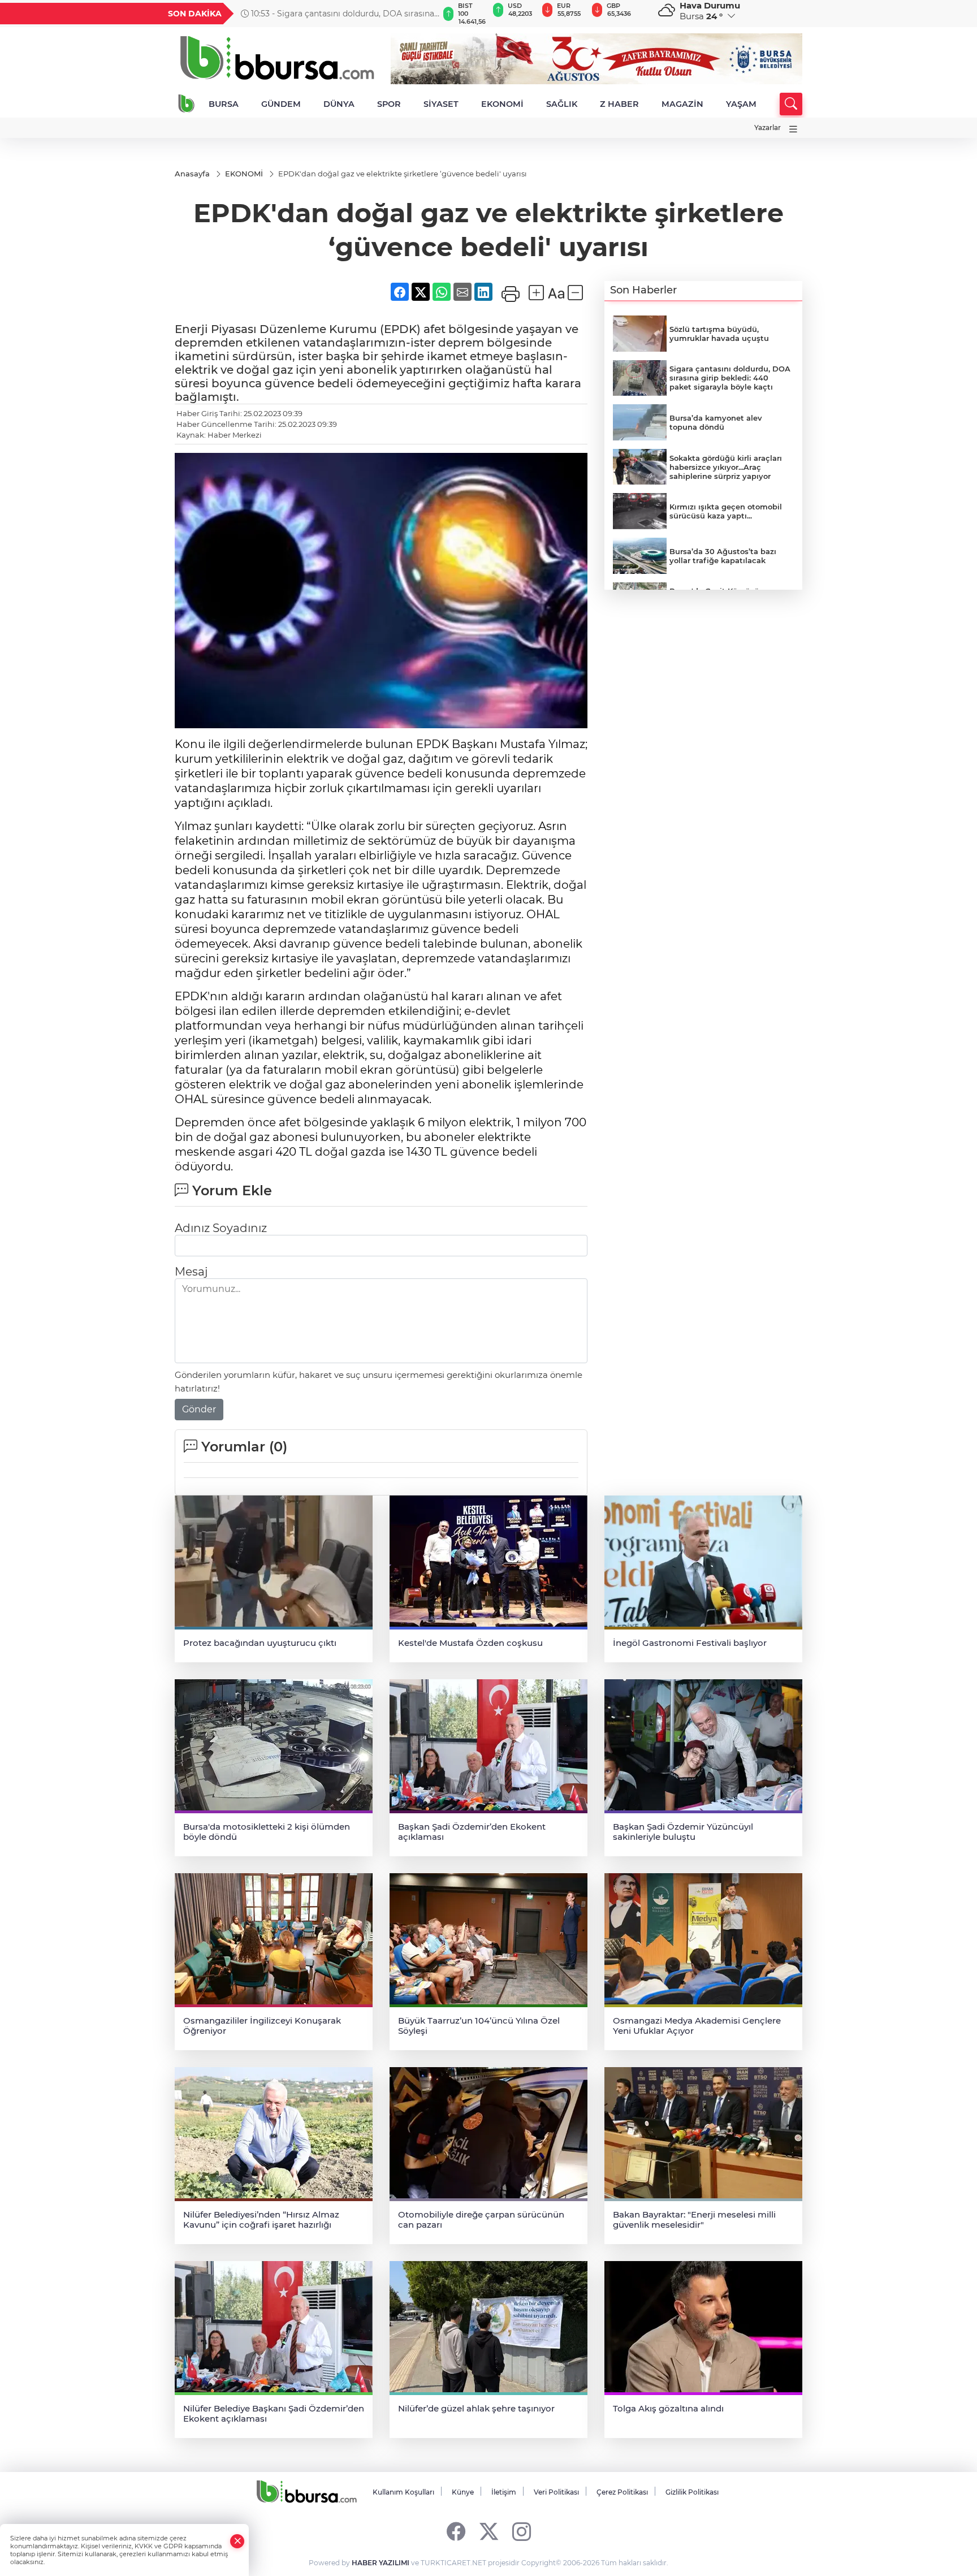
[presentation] (425, 14)
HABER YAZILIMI (381, 2563)
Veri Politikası (556, 2492)
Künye (463, 2492)
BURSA (224, 104)
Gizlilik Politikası (692, 2492)
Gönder (199, 1409)
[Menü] (793, 129)
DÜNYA (339, 104)
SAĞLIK (562, 104)
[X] (489, 2531)
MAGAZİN (682, 104)
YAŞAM (741, 104)
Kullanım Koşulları (403, 2492)
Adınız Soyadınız (221, 1228)
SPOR (389, 104)
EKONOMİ (502, 104)
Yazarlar (768, 127)
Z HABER (619, 104)
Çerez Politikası (622, 2492)
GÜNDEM (281, 104)
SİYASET (441, 104)
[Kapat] (237, 2541)
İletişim (504, 2492)
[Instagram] (522, 2531)
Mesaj (191, 1272)
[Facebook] (456, 2531)
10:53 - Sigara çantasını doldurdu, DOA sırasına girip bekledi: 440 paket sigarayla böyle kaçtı (338, 14)
